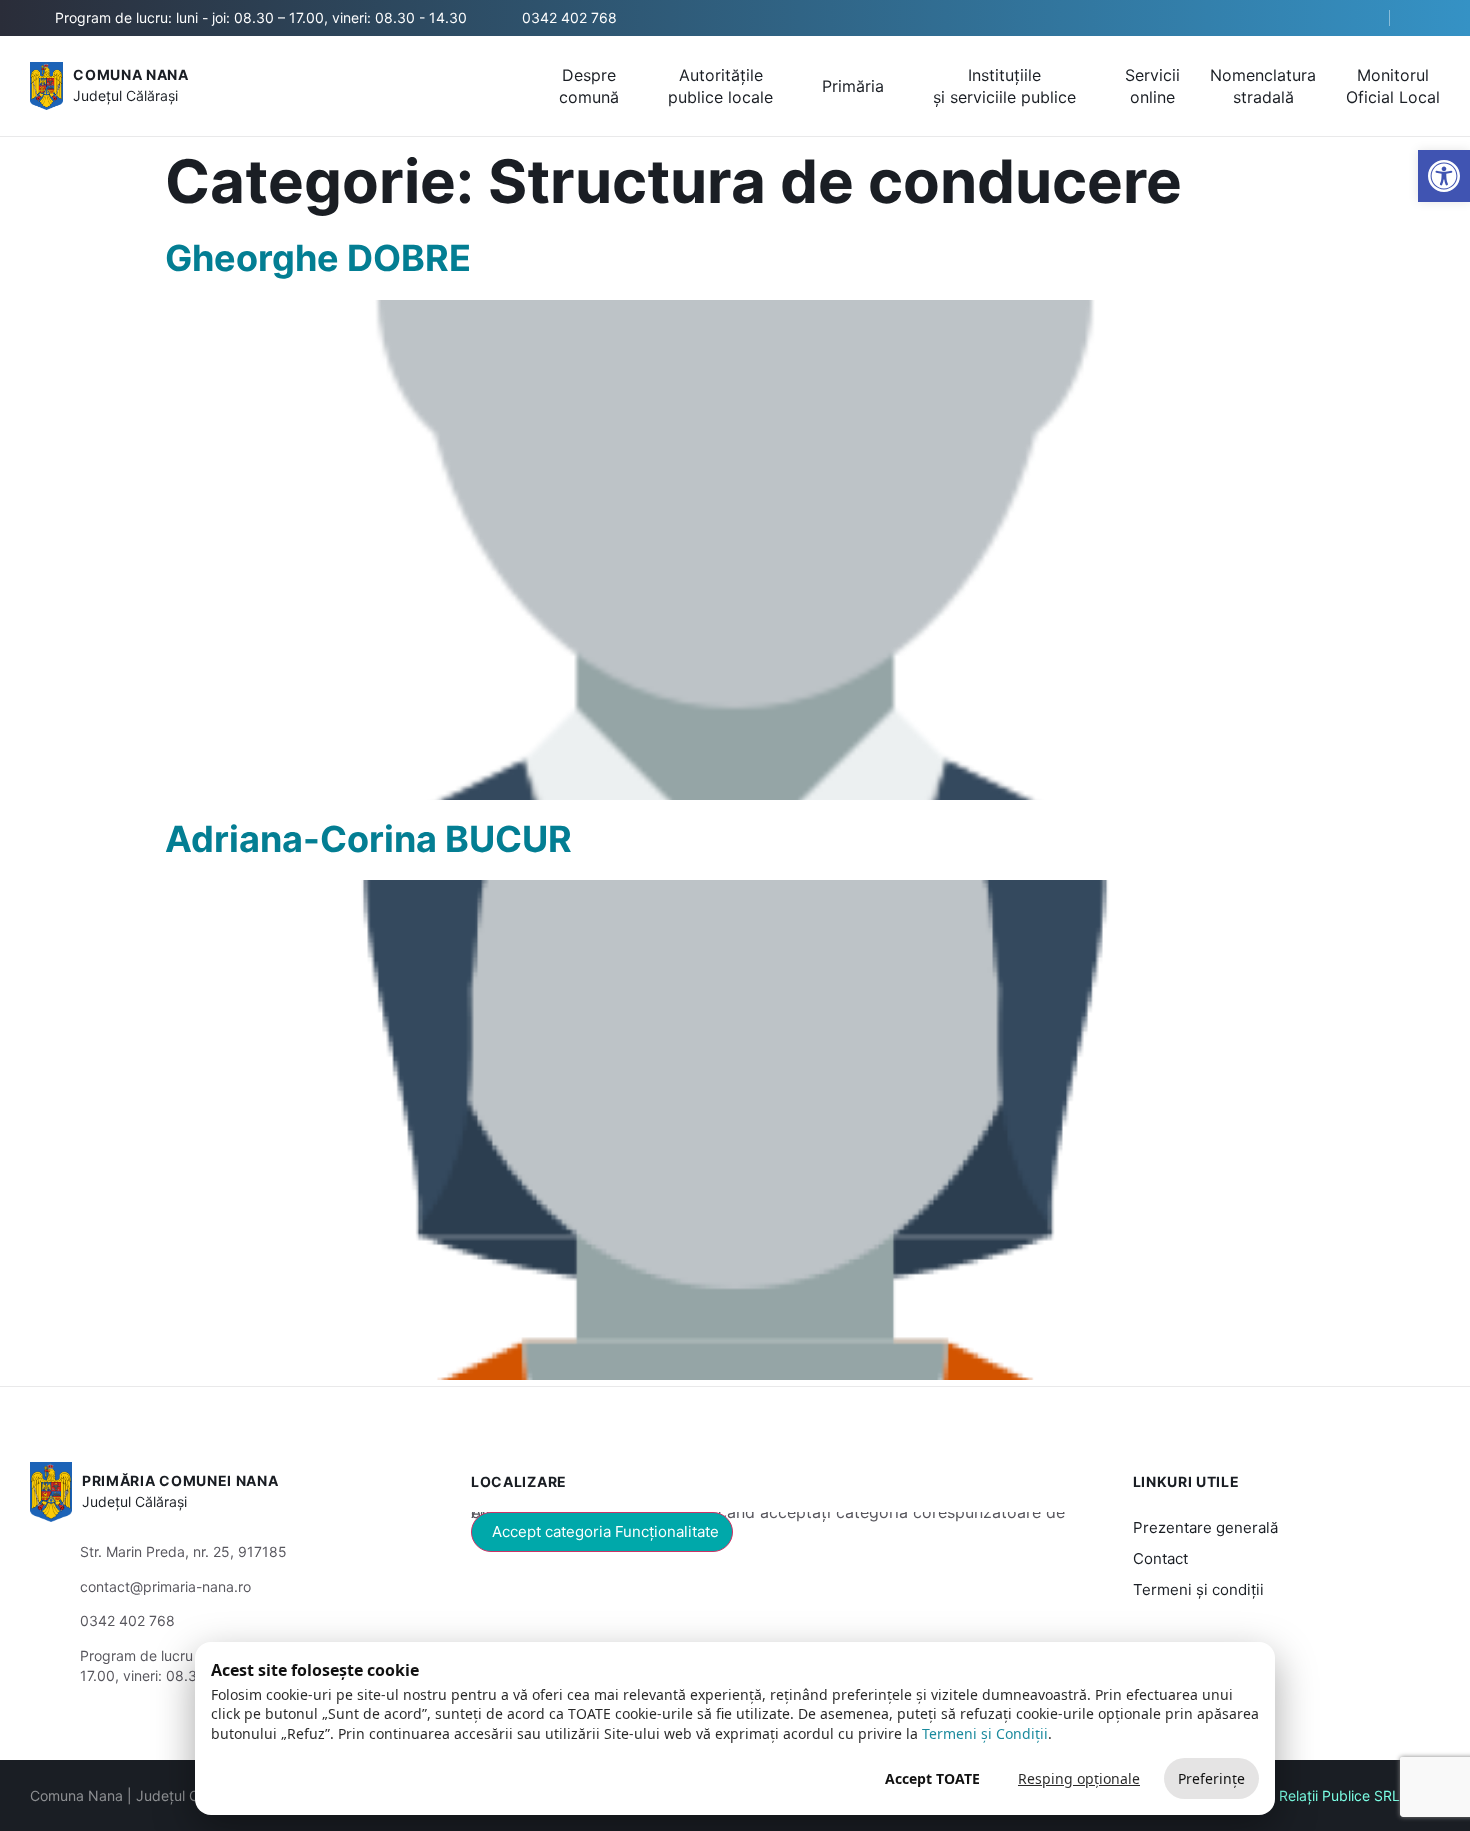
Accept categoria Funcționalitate (605, 1531)
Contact (1160, 1558)
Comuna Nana (131, 74)
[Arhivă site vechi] (1427, 18)
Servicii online (1152, 86)
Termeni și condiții (1198, 1589)
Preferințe (1211, 1778)
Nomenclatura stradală (1263, 86)
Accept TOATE (932, 1778)
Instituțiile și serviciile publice (1004, 86)
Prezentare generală (1205, 1527)
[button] (1357, 19)
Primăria (853, 86)
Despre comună (589, 86)
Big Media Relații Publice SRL (1305, 1795)
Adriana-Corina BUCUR (368, 839)
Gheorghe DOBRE (318, 258)
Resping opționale (1079, 1778)
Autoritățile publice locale (720, 86)
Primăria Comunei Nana (180, 1480)
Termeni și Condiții (985, 1733)
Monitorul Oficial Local (1393, 86)
